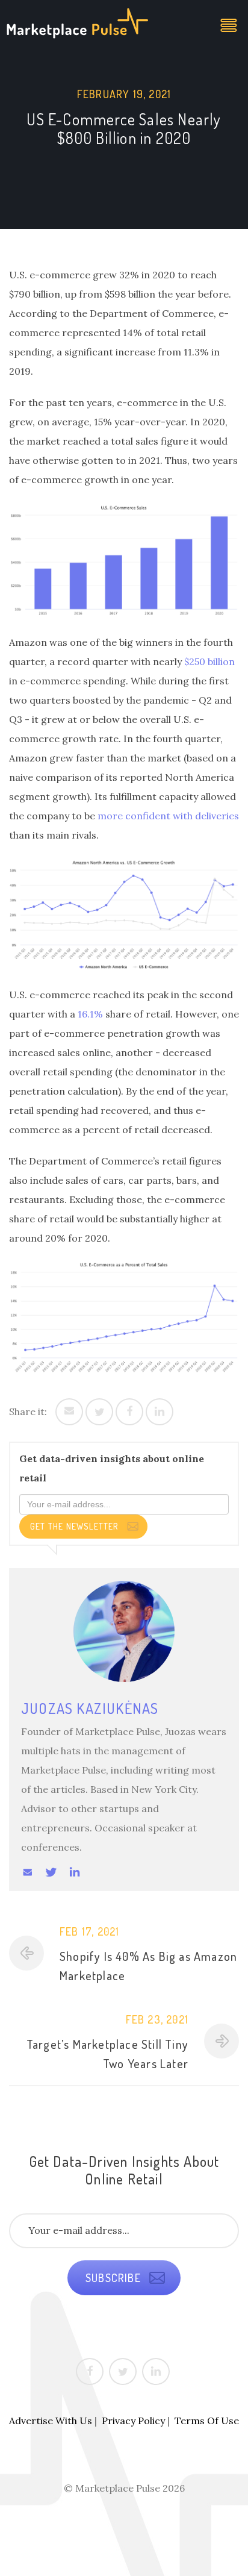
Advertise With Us (51, 2421)
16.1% (90, 1014)
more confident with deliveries (168, 816)
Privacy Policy (133, 2421)
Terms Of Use (207, 2421)
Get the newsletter (76, 1526)
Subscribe (115, 2278)
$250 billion (209, 661)
